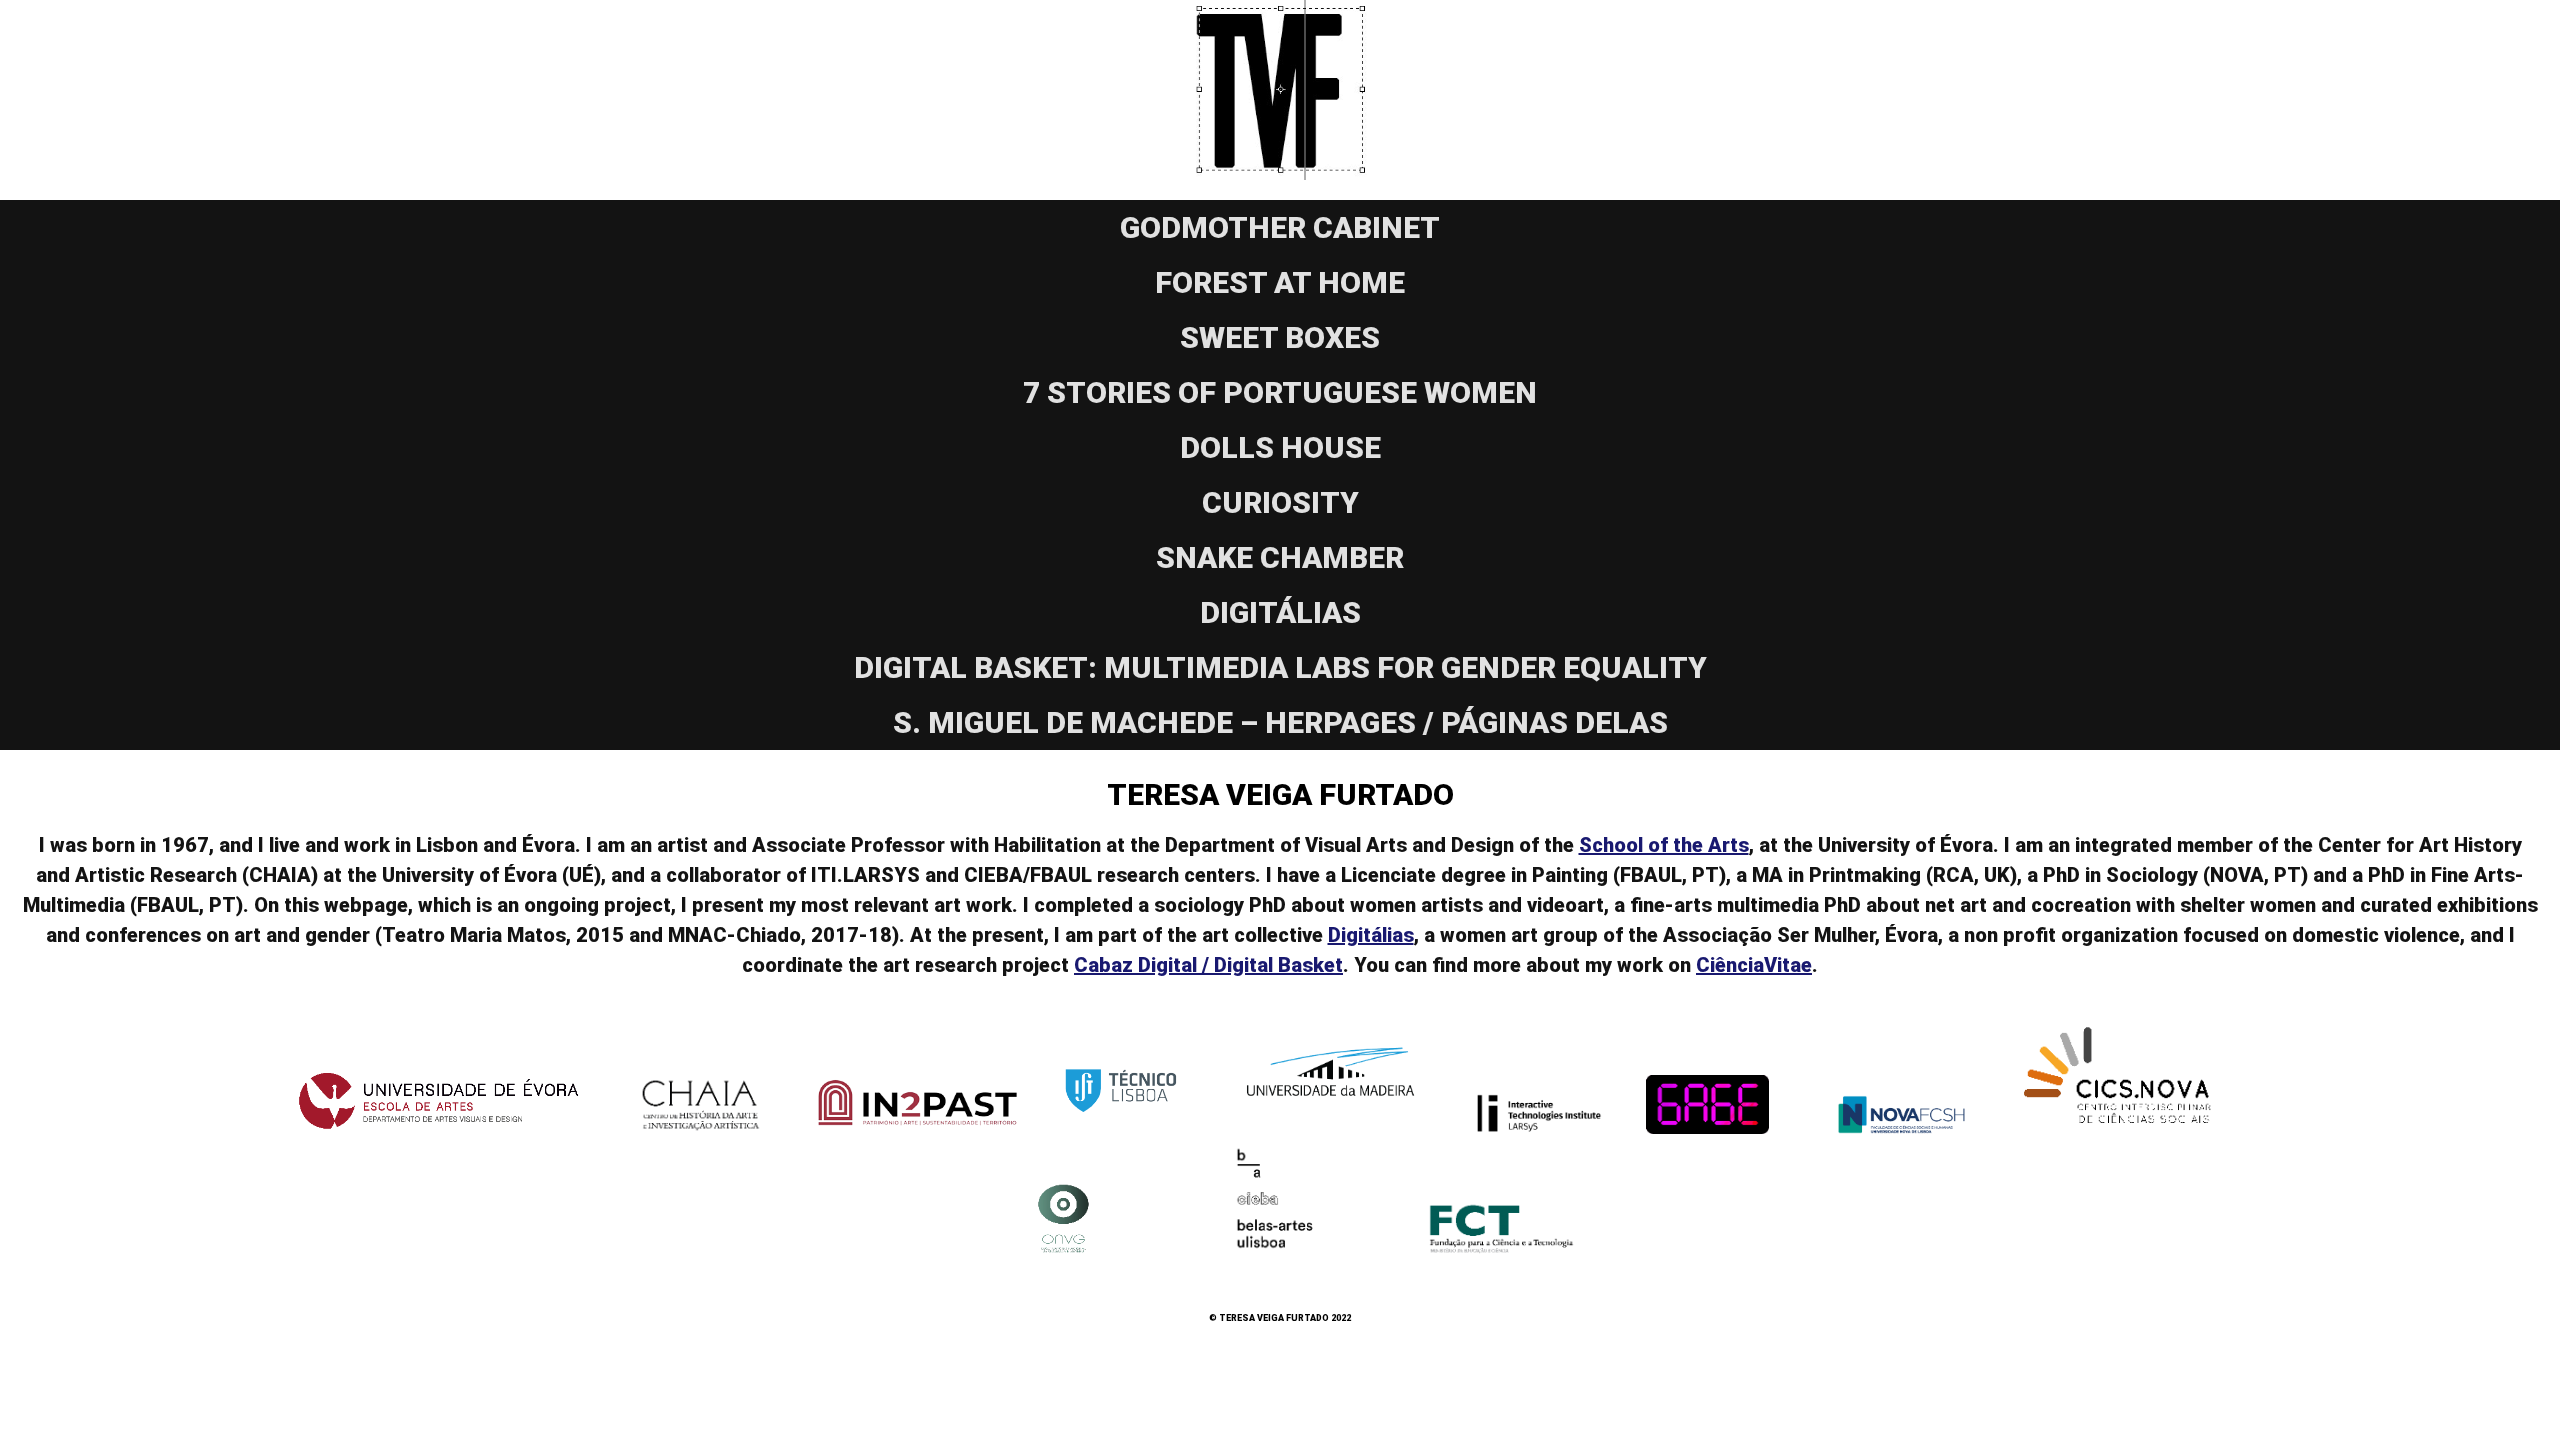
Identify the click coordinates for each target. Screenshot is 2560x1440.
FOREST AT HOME (1280, 282)
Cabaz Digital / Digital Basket (1208, 965)
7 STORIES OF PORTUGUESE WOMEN (1280, 392)
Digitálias (1371, 935)
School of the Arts (1664, 845)
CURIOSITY (1280, 502)
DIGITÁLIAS (1280, 612)
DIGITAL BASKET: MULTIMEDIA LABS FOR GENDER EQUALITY (1280, 667)
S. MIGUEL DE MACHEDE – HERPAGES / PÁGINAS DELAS (1280, 722)
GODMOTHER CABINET (1280, 227)
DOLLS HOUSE (1280, 447)
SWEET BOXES (1280, 337)
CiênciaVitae (1754, 965)
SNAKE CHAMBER (1280, 557)
